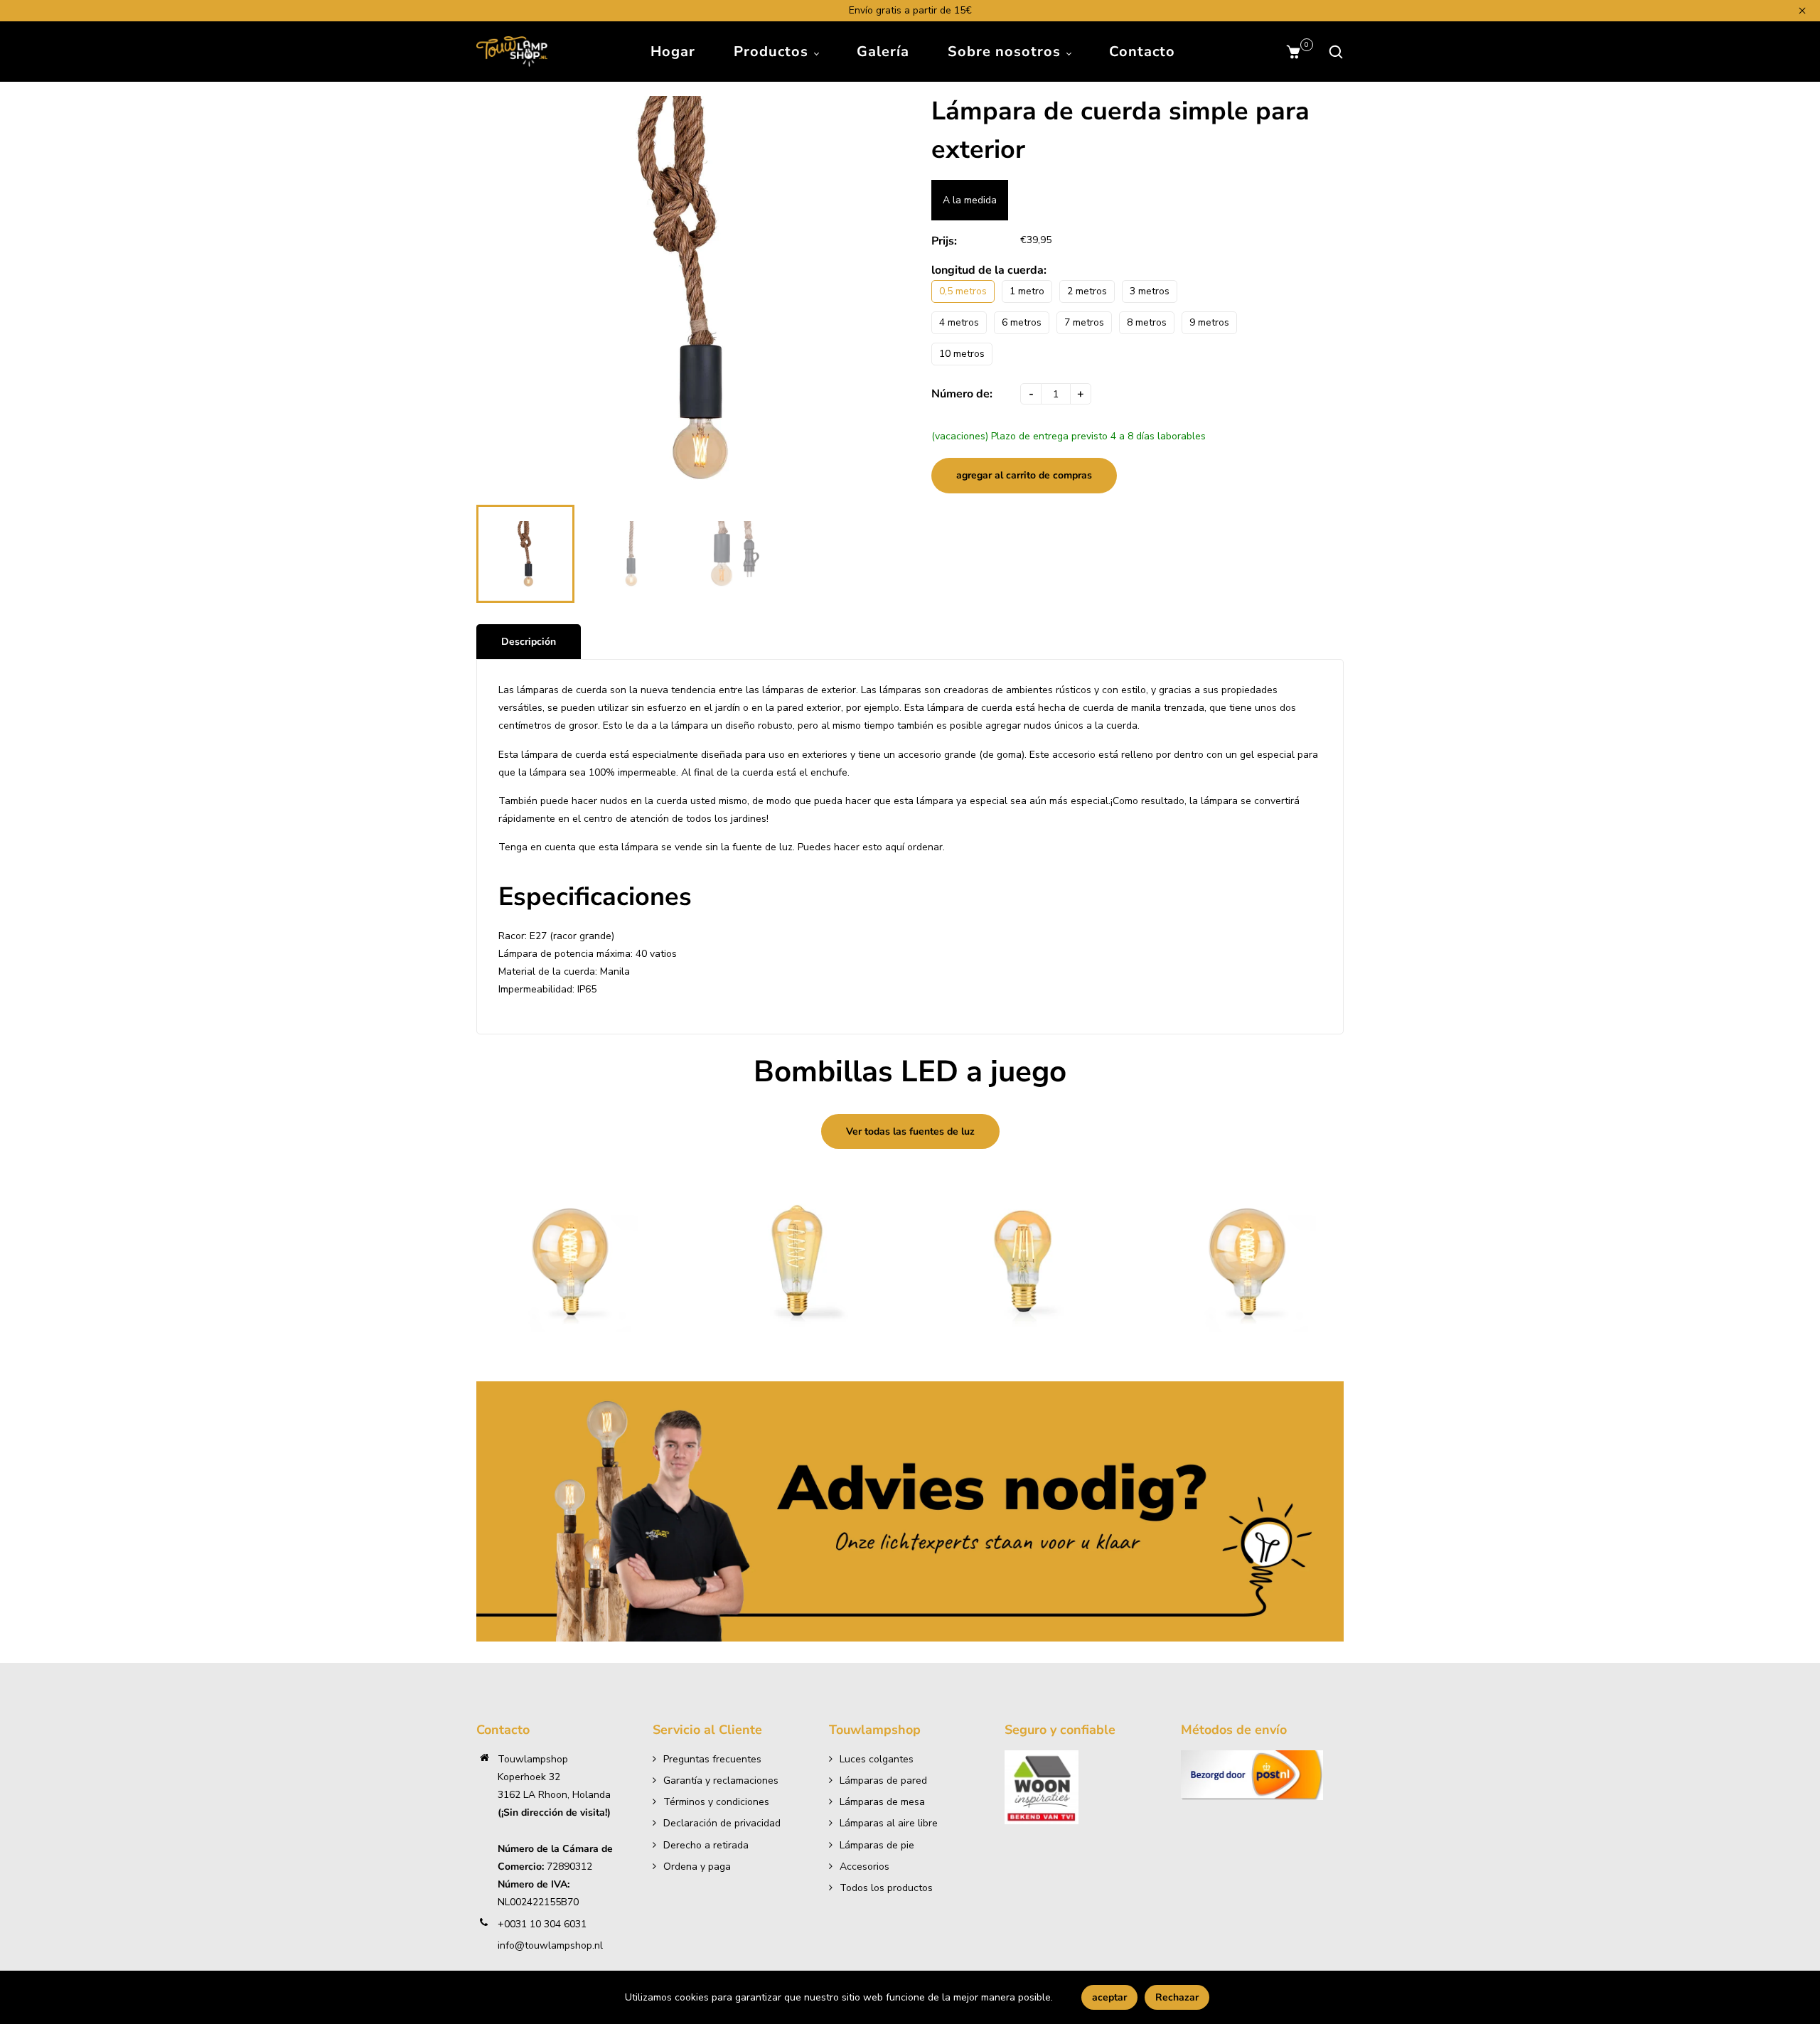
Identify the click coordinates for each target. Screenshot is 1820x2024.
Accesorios (864, 1867)
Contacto (1142, 52)
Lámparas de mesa (882, 1802)
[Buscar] (1332, 52)
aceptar (1109, 1997)
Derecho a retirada (706, 1845)
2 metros (1087, 291)
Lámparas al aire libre (889, 1823)
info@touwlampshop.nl (550, 1945)
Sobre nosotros (1006, 52)
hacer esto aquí (869, 847)
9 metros (1209, 322)
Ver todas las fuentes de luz (910, 1131)
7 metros (1084, 322)
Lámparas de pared (883, 1781)
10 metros (962, 354)
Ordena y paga (697, 1867)
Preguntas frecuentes (712, 1759)
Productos (773, 52)
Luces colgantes (877, 1759)
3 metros (1150, 291)
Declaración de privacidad (722, 1823)
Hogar (673, 52)
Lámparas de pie (877, 1845)
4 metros (959, 322)
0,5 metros (963, 291)
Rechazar (1177, 1997)
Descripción (529, 642)
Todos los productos (886, 1888)
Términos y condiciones (716, 1802)
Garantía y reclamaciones (721, 1781)
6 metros (1022, 322)
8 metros (1147, 322)
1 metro (1027, 291)
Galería (883, 52)
